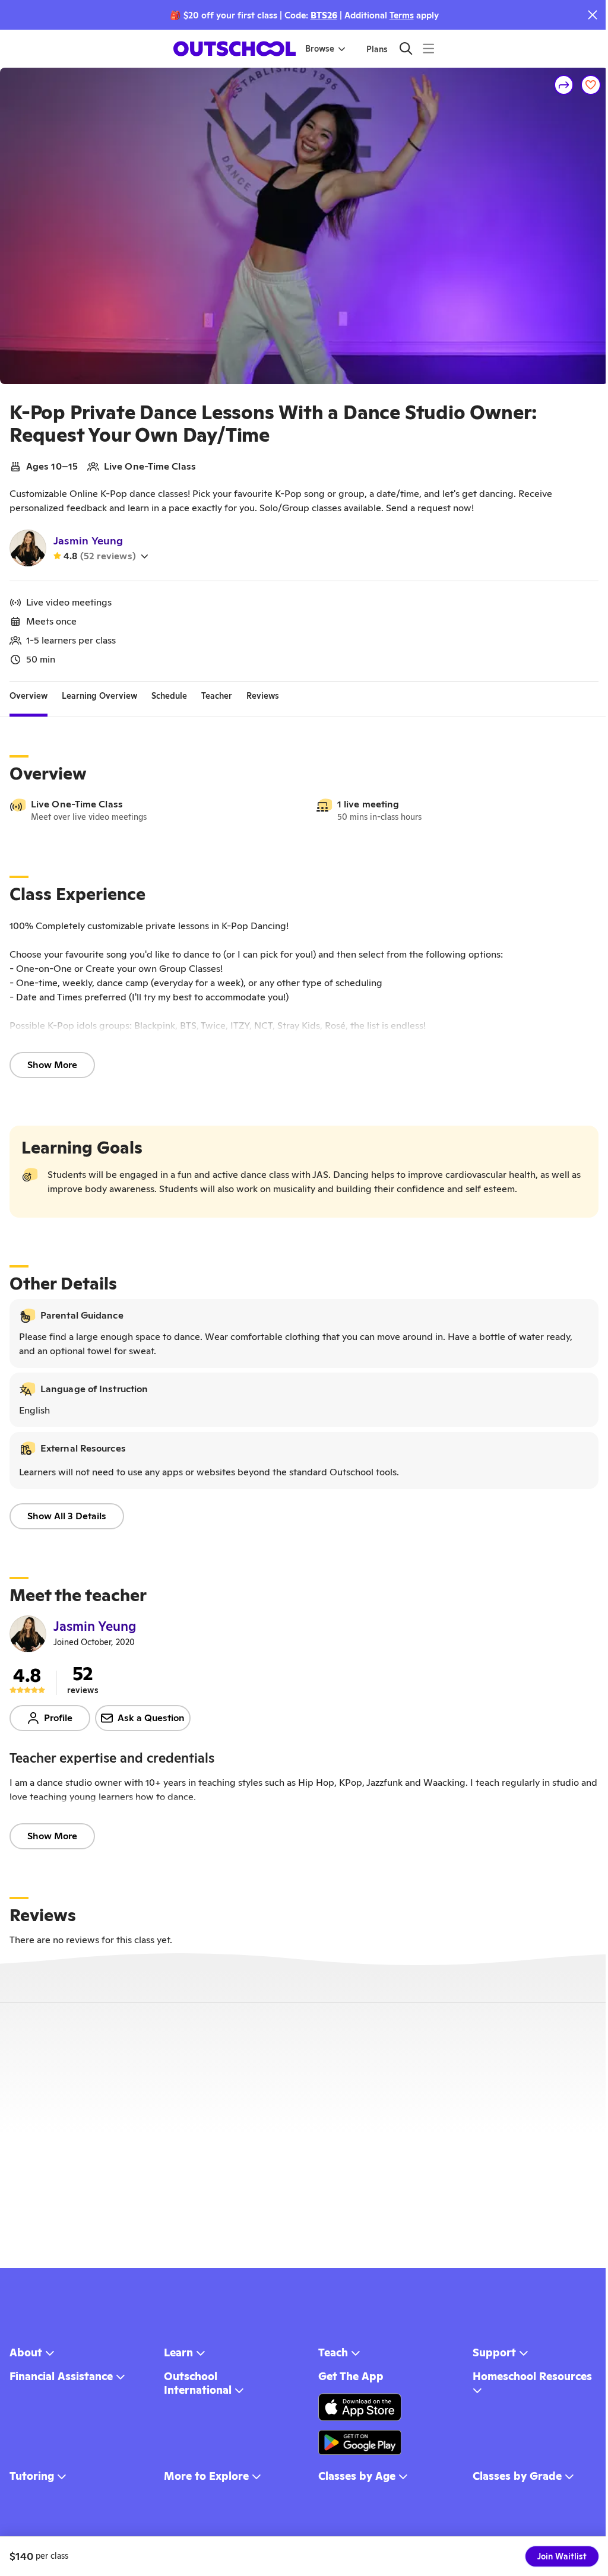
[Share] (564, 85)
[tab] (28, 696)
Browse (320, 49)
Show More (52, 1065)
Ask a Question (151, 1718)
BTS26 (324, 15)
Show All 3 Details (67, 1516)
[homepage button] (235, 49)
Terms (402, 15)
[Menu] (428, 48)
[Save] (591, 85)
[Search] (406, 48)
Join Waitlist (562, 2556)
